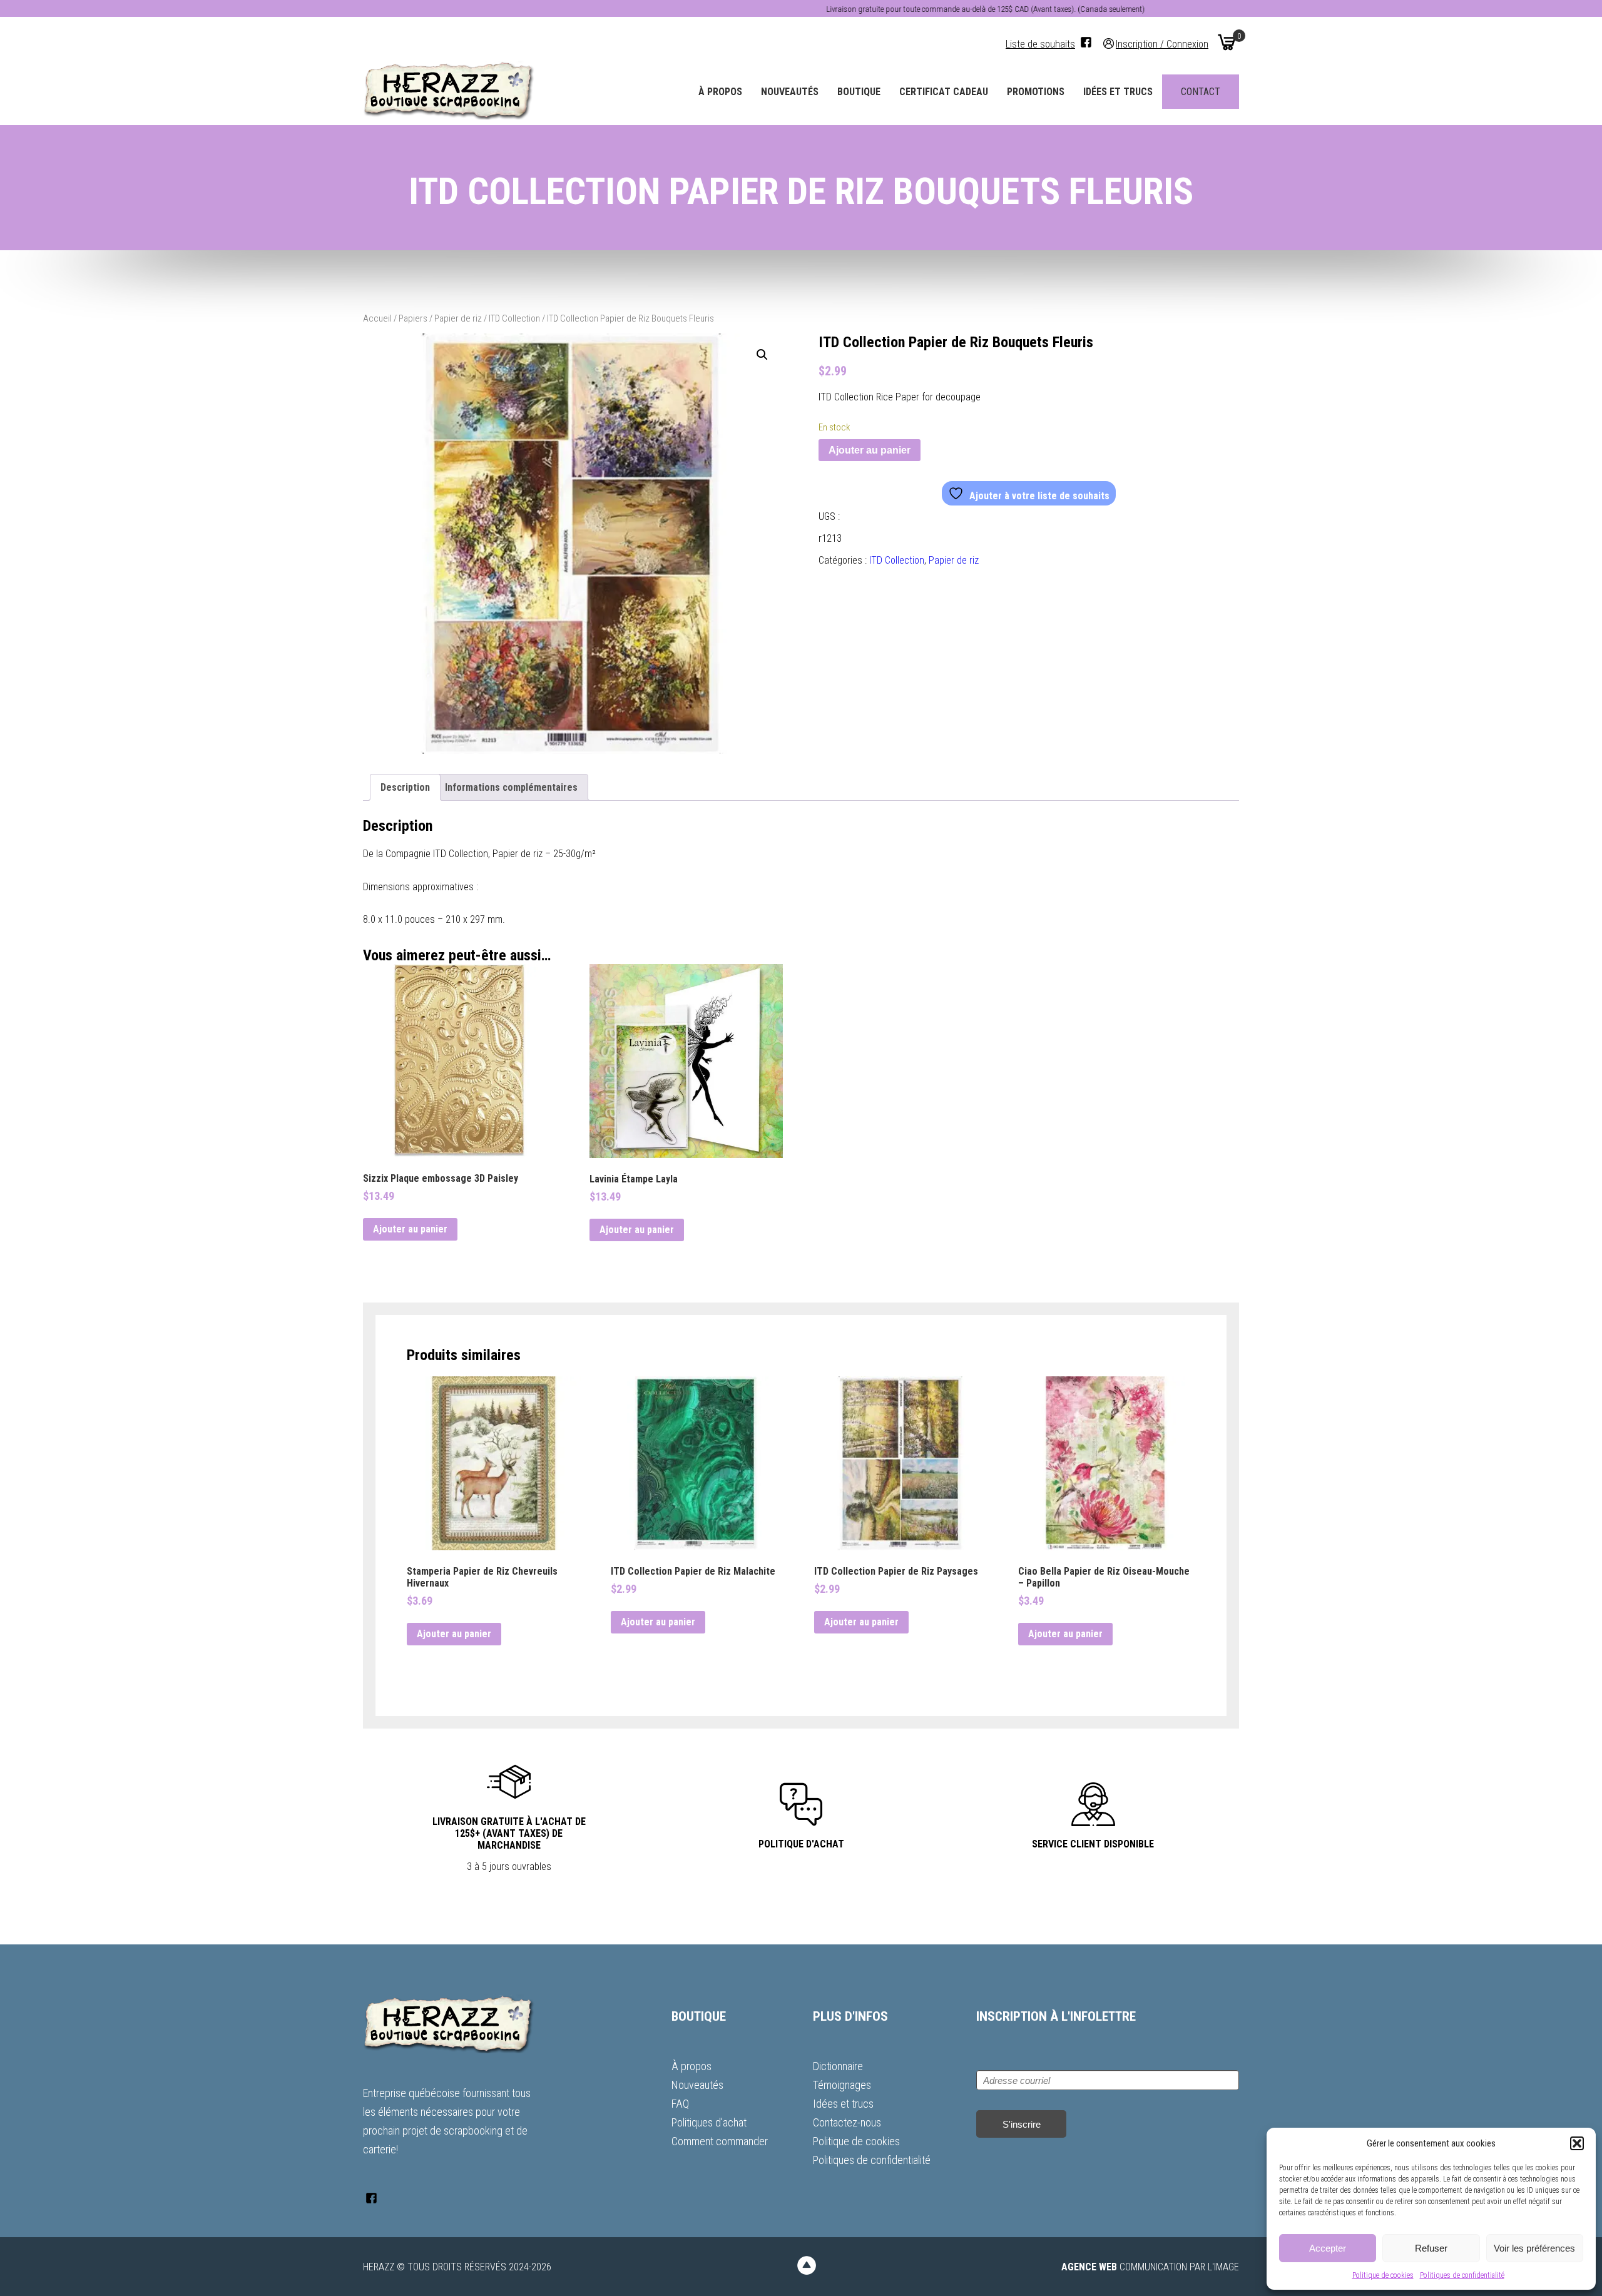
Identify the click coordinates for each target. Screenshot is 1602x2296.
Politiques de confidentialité (1462, 2275)
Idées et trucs (1118, 92)
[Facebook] (1086, 42)
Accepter (1328, 2248)
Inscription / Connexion (1162, 43)
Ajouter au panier (870, 450)
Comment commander (720, 2141)
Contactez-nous (847, 2122)
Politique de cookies (1383, 2275)
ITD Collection (514, 318)
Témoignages (842, 2085)
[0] (1227, 42)
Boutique (859, 92)
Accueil (377, 318)
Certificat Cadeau (944, 92)
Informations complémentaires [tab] (511, 787)
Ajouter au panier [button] (410, 1229)
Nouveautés (790, 92)
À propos (720, 92)
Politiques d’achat (709, 2122)
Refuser (1431, 2248)
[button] (1577, 2143)
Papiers (413, 318)
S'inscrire (1022, 2124)
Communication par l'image (1150, 2267)
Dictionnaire (838, 2066)
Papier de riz (458, 318)
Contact (1201, 92)
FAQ (680, 2104)
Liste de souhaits (1040, 44)
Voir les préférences (1534, 2248)
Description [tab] (405, 787)
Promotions (1036, 92)
